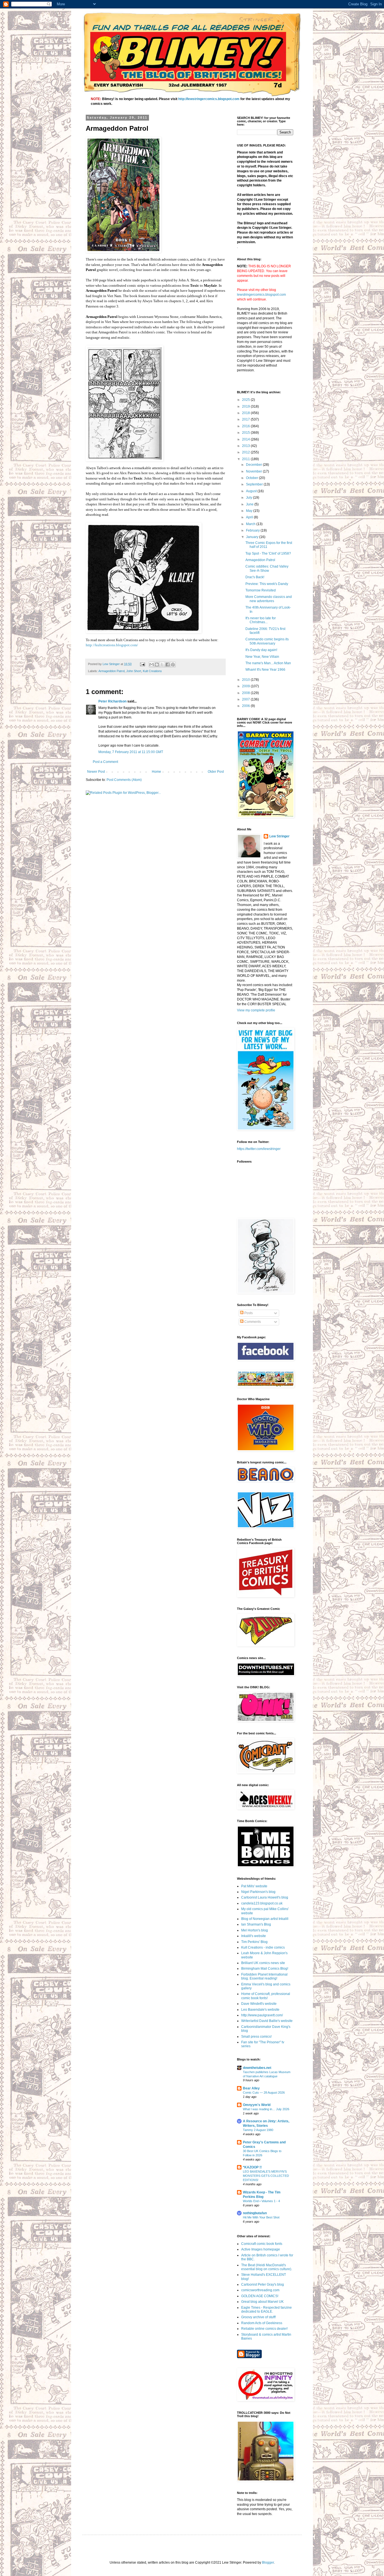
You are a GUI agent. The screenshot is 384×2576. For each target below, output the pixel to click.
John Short (134, 671)
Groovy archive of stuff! (258, 2317)
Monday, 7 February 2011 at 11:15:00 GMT (131, 752)
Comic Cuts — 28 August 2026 (264, 2093)
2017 (246, 419)
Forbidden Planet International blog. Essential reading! (264, 1976)
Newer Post (96, 772)
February (253, 530)
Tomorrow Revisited (261, 590)
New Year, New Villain (262, 657)
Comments (252, 1322)
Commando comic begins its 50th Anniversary (267, 641)
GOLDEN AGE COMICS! (260, 2296)
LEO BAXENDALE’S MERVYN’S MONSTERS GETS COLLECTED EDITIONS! (266, 2176)
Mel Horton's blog (255, 1930)
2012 (246, 452)
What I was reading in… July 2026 (266, 2109)
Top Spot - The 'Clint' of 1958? (268, 553)
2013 (246, 446)
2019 (246, 406)
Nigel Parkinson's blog (258, 1892)
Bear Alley (251, 2088)
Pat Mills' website (254, 1886)
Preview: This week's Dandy (267, 584)
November (254, 471)
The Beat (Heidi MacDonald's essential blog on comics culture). (267, 2267)
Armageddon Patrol (111, 671)
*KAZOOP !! (252, 2167)
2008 (246, 693)
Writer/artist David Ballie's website (267, 2021)
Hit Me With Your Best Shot (261, 2217)
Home (156, 772)
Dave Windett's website (259, 2004)
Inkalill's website (254, 1936)
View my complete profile (256, 1010)
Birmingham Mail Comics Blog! (265, 1969)
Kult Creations (152, 671)
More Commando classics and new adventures (269, 599)
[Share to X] (162, 665)
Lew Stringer (279, 836)
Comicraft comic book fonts (262, 2244)
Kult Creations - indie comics (263, 1947)
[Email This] (152, 665)
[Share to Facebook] (168, 665)
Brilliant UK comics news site (263, 1963)
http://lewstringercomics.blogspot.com (209, 99)
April (250, 517)
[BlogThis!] (157, 665)
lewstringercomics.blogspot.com (261, 295)
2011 (246, 459)
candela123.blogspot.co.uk (262, 1903)
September (255, 484)
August (252, 491)
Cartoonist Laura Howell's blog (265, 1897)
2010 (246, 680)
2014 (246, 439)
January (253, 537)
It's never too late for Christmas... (261, 620)
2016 (246, 426)
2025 (246, 400)
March (251, 524)
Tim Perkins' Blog (254, 1942)
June (250, 504)
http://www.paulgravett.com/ (262, 2015)
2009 (246, 686)
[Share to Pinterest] (173, 665)
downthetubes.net (257, 2068)
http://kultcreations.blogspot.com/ (112, 645)
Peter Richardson (112, 701)
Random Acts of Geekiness (262, 2323)
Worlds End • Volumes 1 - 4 (261, 2201)
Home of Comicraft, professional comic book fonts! (266, 1996)
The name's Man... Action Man (268, 663)
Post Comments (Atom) (124, 780)
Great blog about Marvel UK (262, 2302)
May (250, 511)
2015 (246, 433)
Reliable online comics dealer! (264, 2329)
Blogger (268, 2563)
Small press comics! (256, 2037)
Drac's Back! (255, 577)
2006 (246, 706)
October (252, 478)
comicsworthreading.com (260, 2290)
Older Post (216, 772)
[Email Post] (142, 664)
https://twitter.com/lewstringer (259, 1149)
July (249, 498)
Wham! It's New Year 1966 (265, 670)
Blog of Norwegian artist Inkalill (265, 1919)
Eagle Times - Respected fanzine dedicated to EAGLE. (266, 2310)
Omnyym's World (257, 2105)
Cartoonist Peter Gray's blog (263, 2284)
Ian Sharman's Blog (256, 1924)
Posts (248, 1313)
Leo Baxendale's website (260, 2010)
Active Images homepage (261, 2249)
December (254, 465)
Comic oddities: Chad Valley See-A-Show (267, 568)
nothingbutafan (255, 2213)
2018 (246, 413)
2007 (246, 699)
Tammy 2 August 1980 (258, 2130)
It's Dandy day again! (261, 650)
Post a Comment (105, 762)
